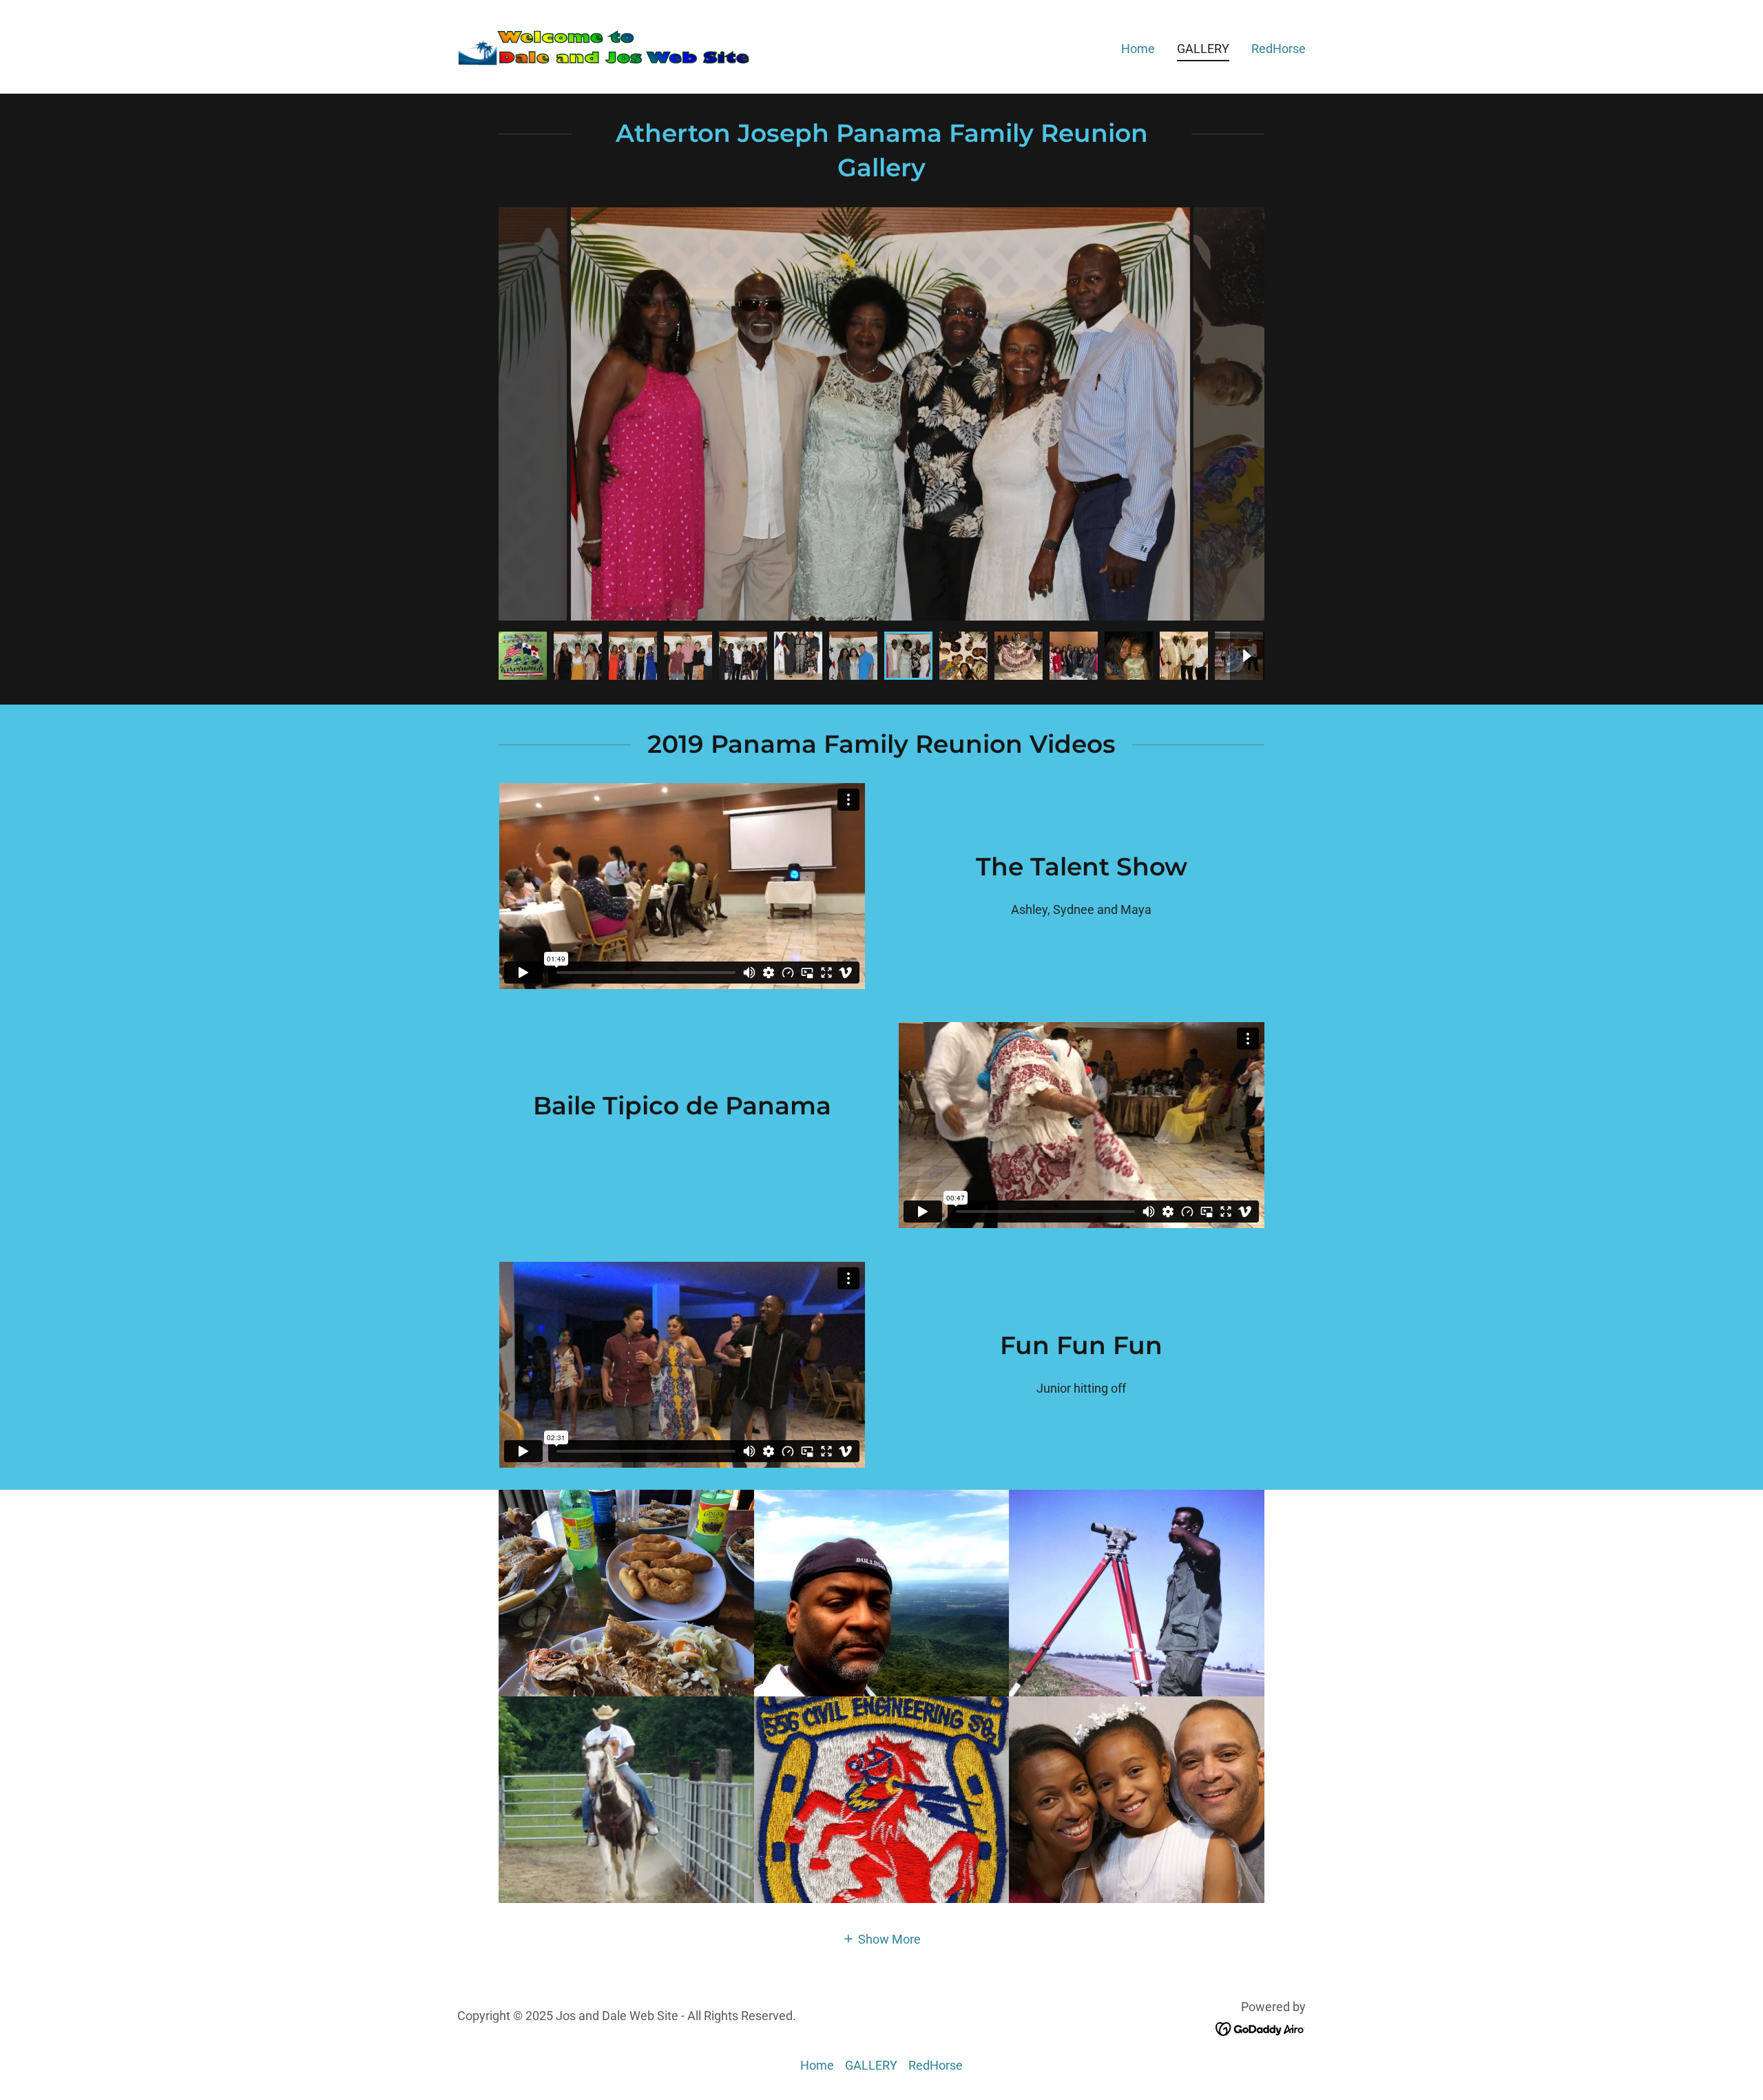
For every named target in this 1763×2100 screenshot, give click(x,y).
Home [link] (1138, 49)
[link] (606, 46)
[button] (881, 1938)
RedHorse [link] (1279, 49)
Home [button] (817, 2065)
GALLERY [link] (1203, 49)
